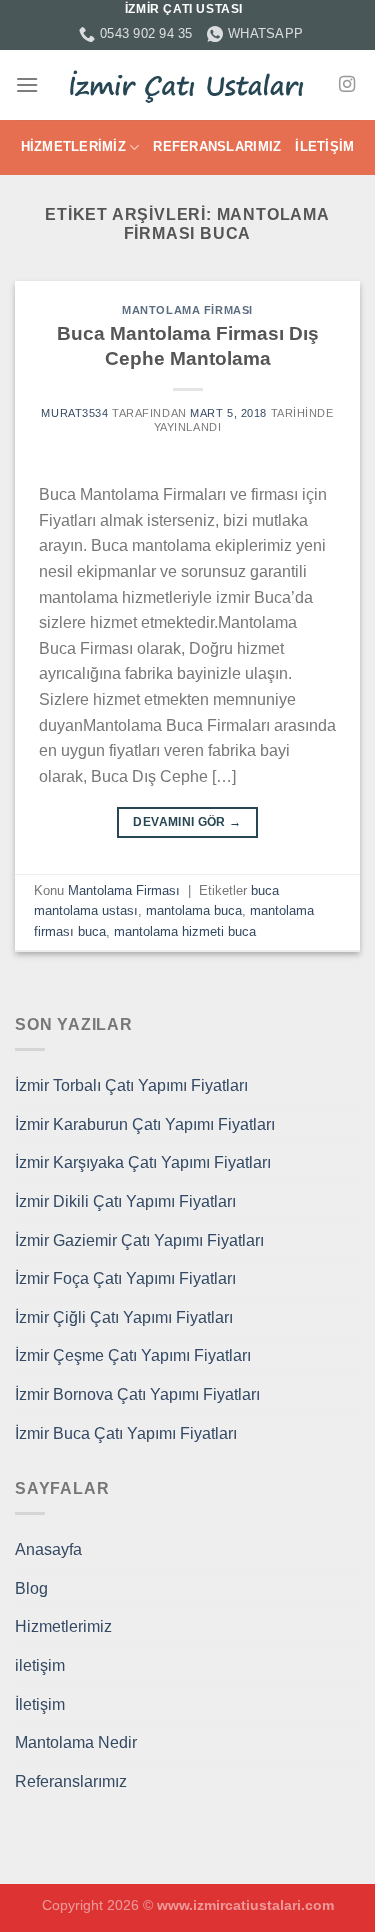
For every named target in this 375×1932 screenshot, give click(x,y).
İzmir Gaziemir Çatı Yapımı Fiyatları (139, 1240)
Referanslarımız (217, 146)
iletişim (40, 1665)
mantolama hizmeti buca (185, 931)
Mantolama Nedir (76, 1742)
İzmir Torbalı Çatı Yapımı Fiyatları (131, 1085)
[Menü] (27, 84)
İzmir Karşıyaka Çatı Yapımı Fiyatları (143, 1162)
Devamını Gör (187, 822)
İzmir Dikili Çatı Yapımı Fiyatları (125, 1201)
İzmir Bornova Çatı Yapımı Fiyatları (137, 1394)
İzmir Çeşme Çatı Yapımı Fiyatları (133, 1355)
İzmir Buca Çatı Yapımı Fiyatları (126, 1433)
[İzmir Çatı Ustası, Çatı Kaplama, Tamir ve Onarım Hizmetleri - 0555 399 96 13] (188, 85)
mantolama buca (194, 910)
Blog (31, 1588)
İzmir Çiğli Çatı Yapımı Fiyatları (124, 1317)
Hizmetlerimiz (73, 146)
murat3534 (74, 413)
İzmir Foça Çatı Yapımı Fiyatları (125, 1278)
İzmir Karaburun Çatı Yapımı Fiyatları (145, 1124)
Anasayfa (48, 1549)
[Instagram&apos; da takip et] (347, 85)
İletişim (324, 146)
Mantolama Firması (187, 310)
